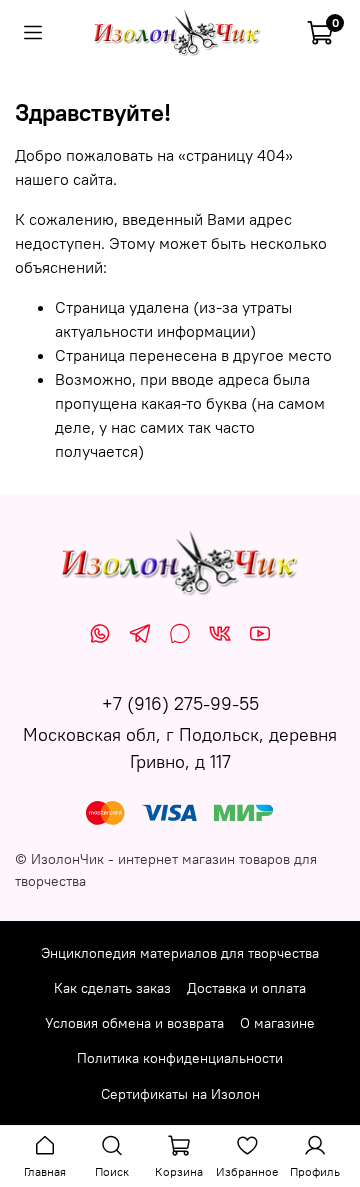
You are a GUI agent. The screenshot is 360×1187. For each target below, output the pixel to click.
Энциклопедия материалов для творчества (180, 953)
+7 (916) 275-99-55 (180, 703)
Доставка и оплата (246, 988)
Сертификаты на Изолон (180, 1094)
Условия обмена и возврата (134, 1023)
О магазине (277, 1023)
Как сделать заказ (112, 988)
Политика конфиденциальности (180, 1058)
